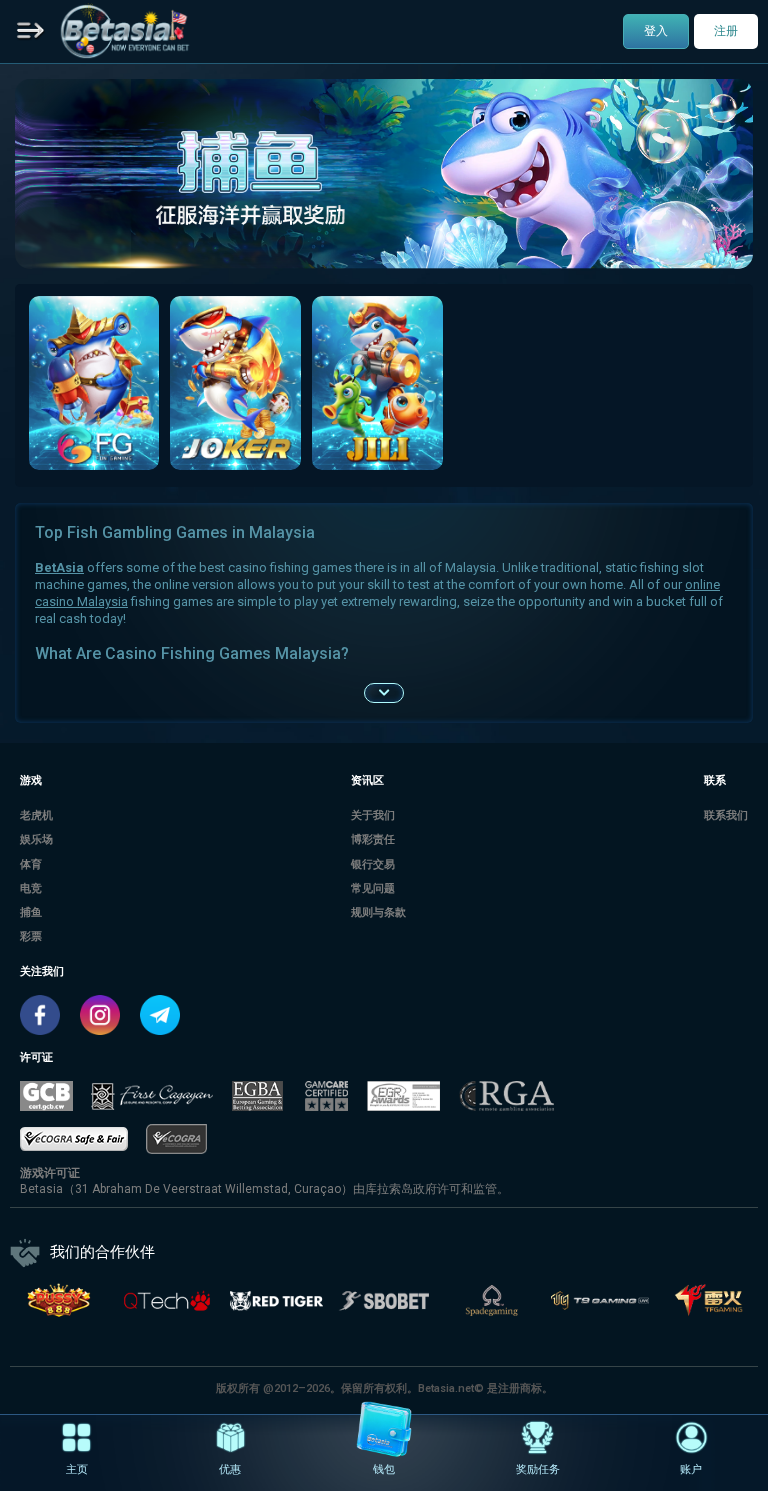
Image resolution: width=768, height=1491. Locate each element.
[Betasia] (125, 31)
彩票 (31, 936)
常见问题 (373, 888)
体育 (31, 864)
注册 (726, 31)
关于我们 (373, 815)
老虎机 (36, 815)
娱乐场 (36, 839)
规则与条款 (378, 912)
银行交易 (373, 864)
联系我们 (726, 815)
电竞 (31, 888)
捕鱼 (31, 912)
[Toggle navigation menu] (31, 32)
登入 (656, 31)
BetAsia (59, 567)
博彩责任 (373, 839)
